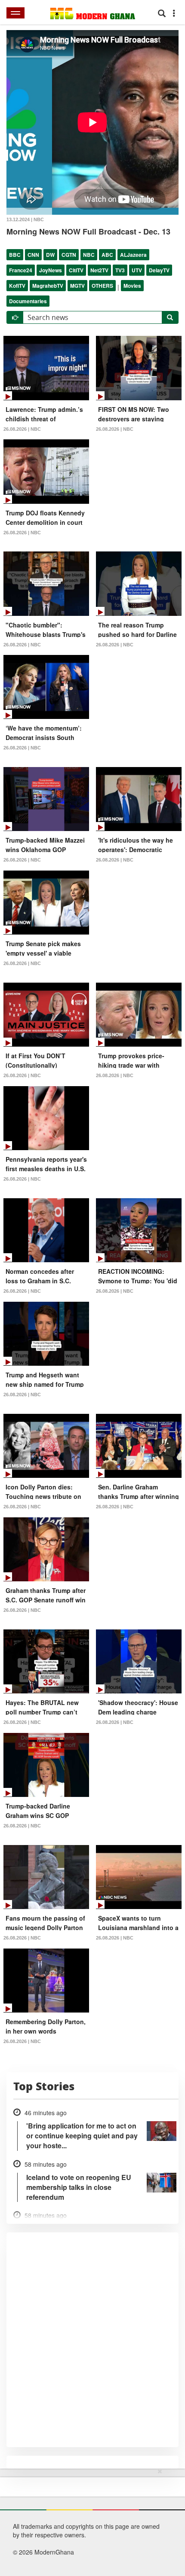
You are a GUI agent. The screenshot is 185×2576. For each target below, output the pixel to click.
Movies (132, 286)
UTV (137, 270)
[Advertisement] (89, 2521)
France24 (21, 270)
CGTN (69, 255)
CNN (33, 255)
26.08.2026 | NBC (22, 429)
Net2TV (99, 270)
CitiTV (76, 270)
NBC (89, 255)
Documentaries (28, 301)
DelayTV (159, 270)
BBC (15, 255)
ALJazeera (133, 255)
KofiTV (17, 286)
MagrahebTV (48, 286)
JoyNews (51, 270)
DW (50, 255)
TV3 (120, 270)
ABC (107, 255)
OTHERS (102, 286)
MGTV (77, 286)
